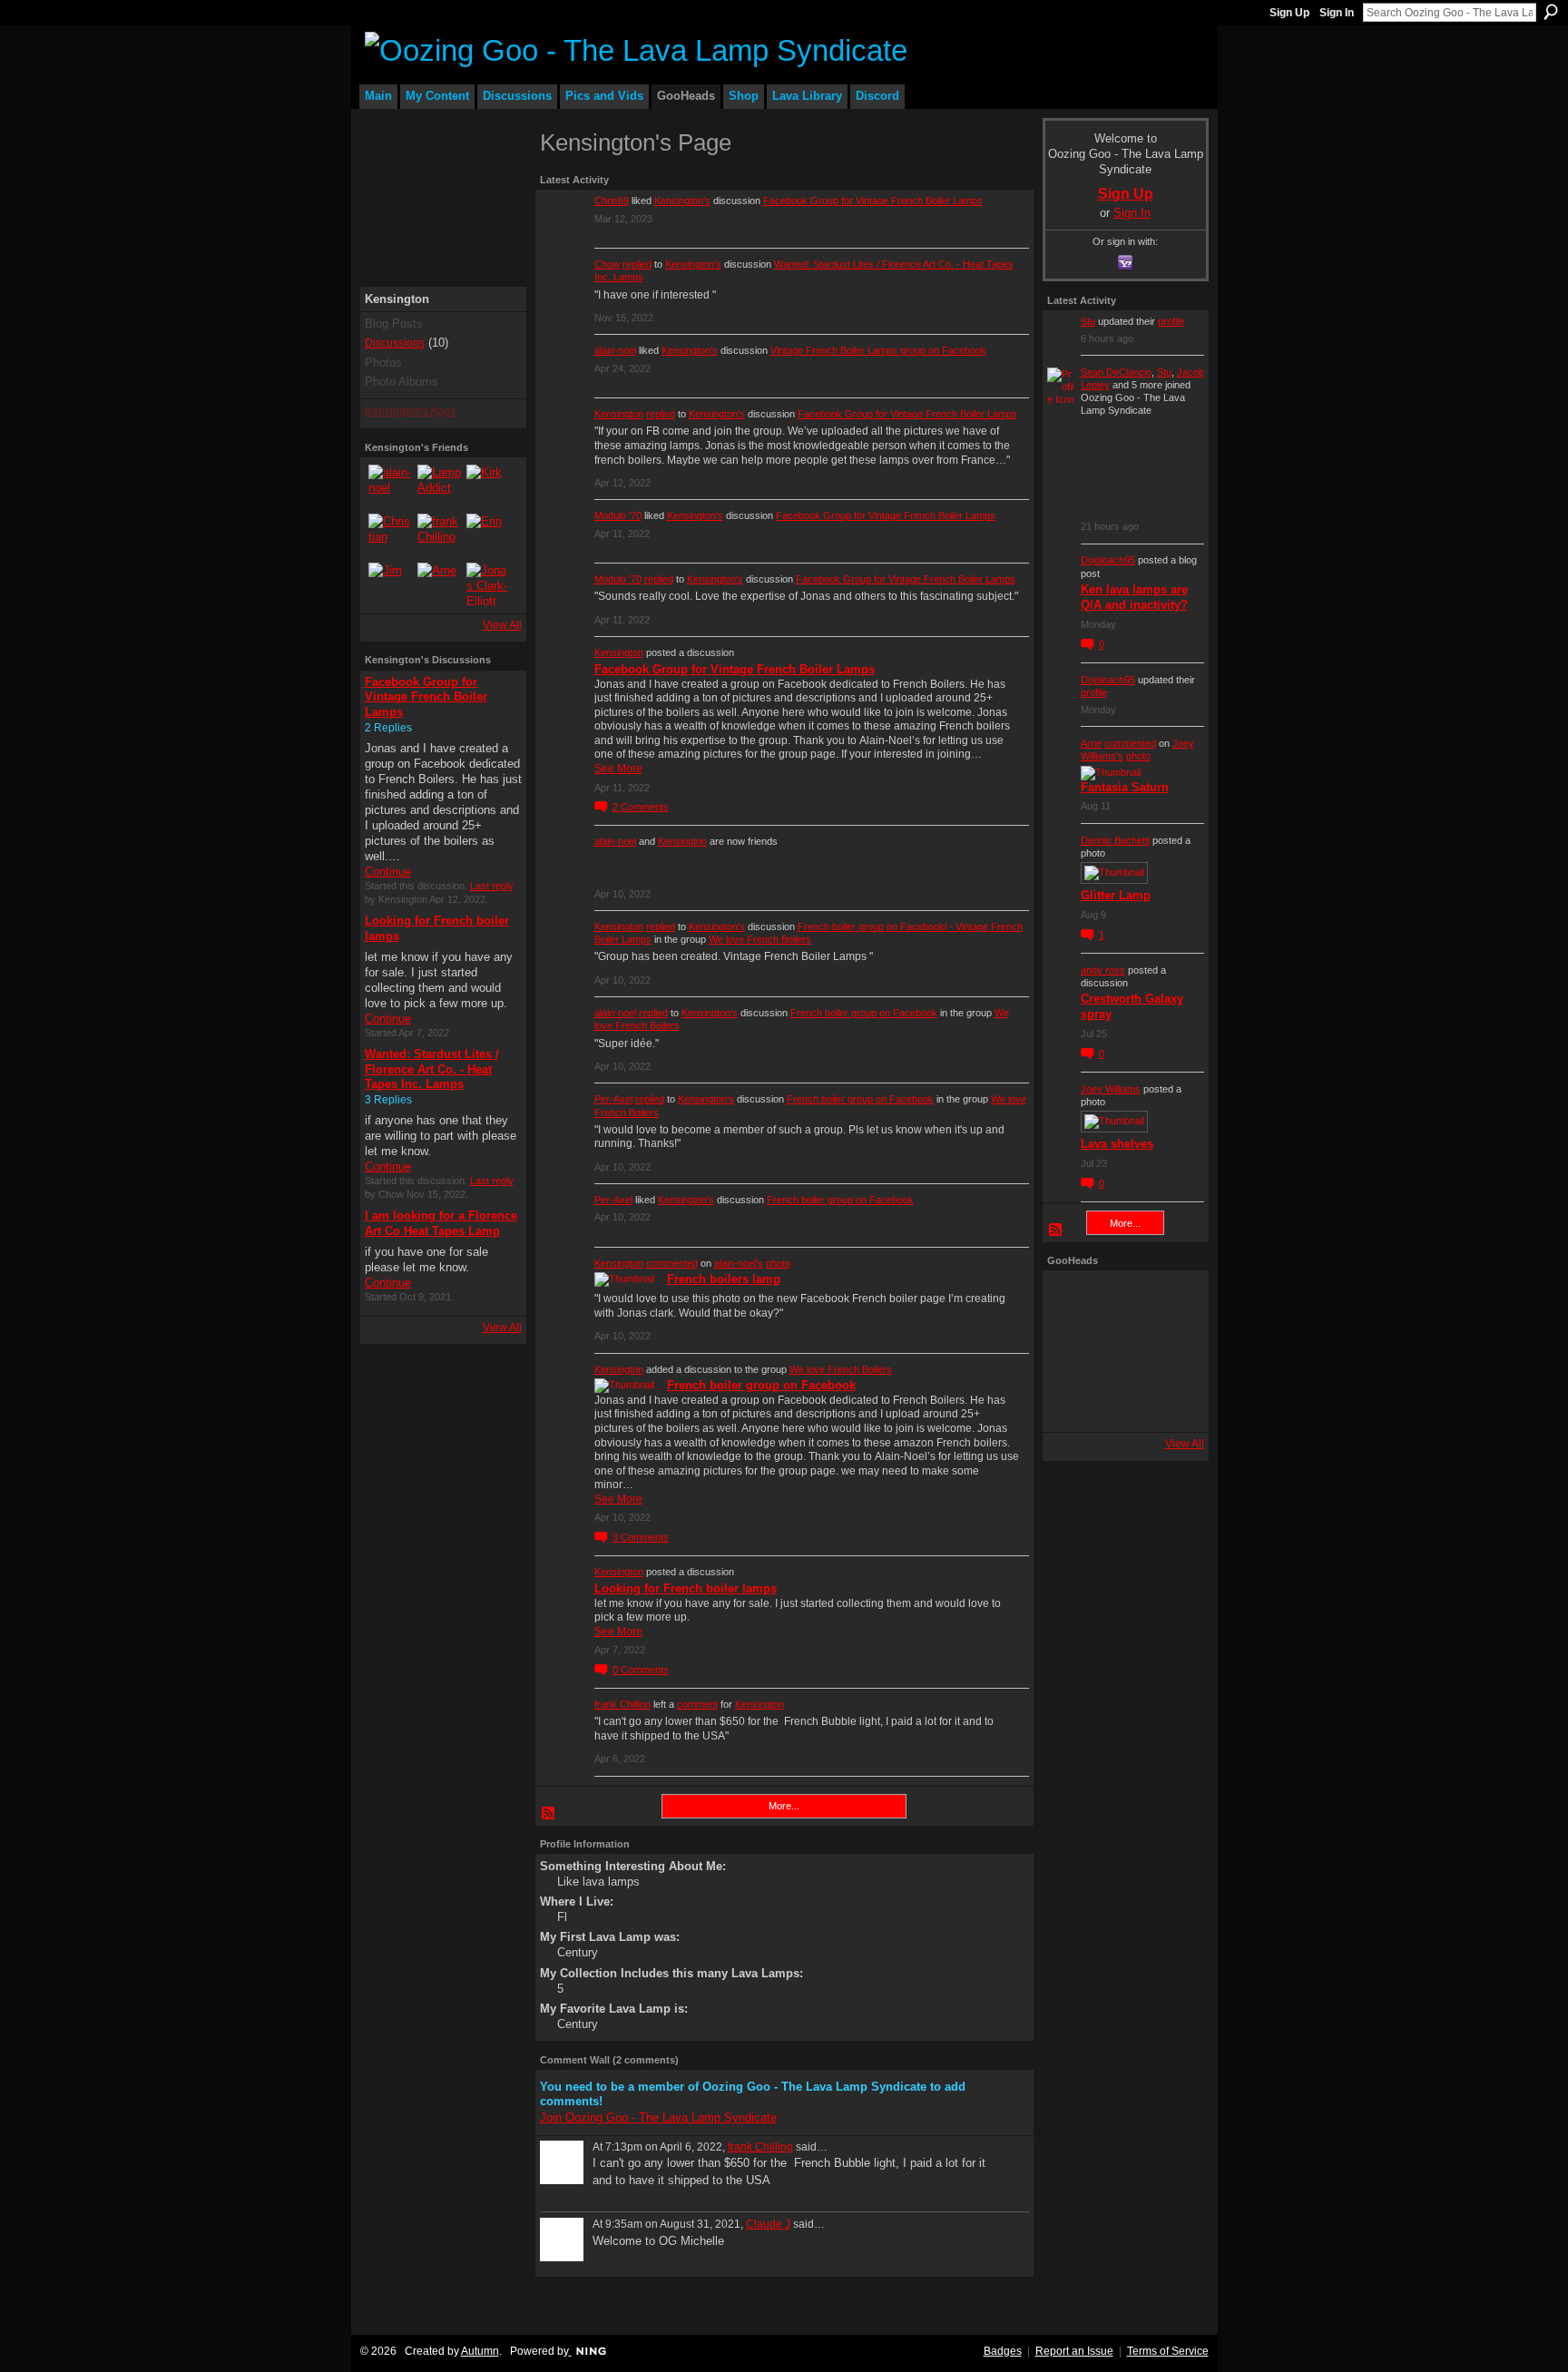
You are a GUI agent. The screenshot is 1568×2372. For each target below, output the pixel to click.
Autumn (480, 2351)
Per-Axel (613, 1099)
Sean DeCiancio (1116, 372)
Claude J (768, 2224)
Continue (388, 872)
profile (1171, 321)
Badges (1003, 2351)
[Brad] (1174, 1351)
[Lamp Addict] (439, 486)
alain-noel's (739, 1263)
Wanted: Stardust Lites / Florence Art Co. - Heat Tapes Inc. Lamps (432, 1069)
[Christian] (390, 535)
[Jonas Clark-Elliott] (488, 584)
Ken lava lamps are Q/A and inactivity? (1134, 597)
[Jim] (390, 584)
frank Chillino (622, 1704)
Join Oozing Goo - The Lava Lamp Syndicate (658, 2117)
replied (637, 264)
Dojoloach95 (1108, 560)
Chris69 (612, 201)
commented (672, 1263)
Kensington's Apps (410, 411)
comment (697, 1704)
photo (778, 1263)
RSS (549, 1814)
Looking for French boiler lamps (686, 1588)
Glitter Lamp (1116, 895)
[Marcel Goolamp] (1174, 1402)
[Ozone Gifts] (1174, 1300)
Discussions (395, 343)
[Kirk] (488, 486)
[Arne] (439, 584)
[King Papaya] (1073, 1300)
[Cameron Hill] (1123, 1300)
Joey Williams (1111, 1089)
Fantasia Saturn (1125, 787)
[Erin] (488, 535)
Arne (1091, 743)
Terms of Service (1168, 2351)
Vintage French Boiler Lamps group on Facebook (878, 350)
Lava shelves (1117, 1144)
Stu (1088, 321)
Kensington (619, 414)
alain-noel (615, 350)
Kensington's (682, 201)
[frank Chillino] (439, 535)
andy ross (1103, 970)
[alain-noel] (390, 486)
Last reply (492, 886)
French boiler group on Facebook (864, 1013)
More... (784, 1806)
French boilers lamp (724, 1279)
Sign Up (1289, 13)
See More (618, 769)
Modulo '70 (618, 515)
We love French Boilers (760, 939)
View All (502, 625)
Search (1551, 12)
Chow (607, 264)
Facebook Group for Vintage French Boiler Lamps (426, 697)
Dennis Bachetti (1115, 840)
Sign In (1337, 13)
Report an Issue (1074, 2351)
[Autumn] (1073, 1402)
